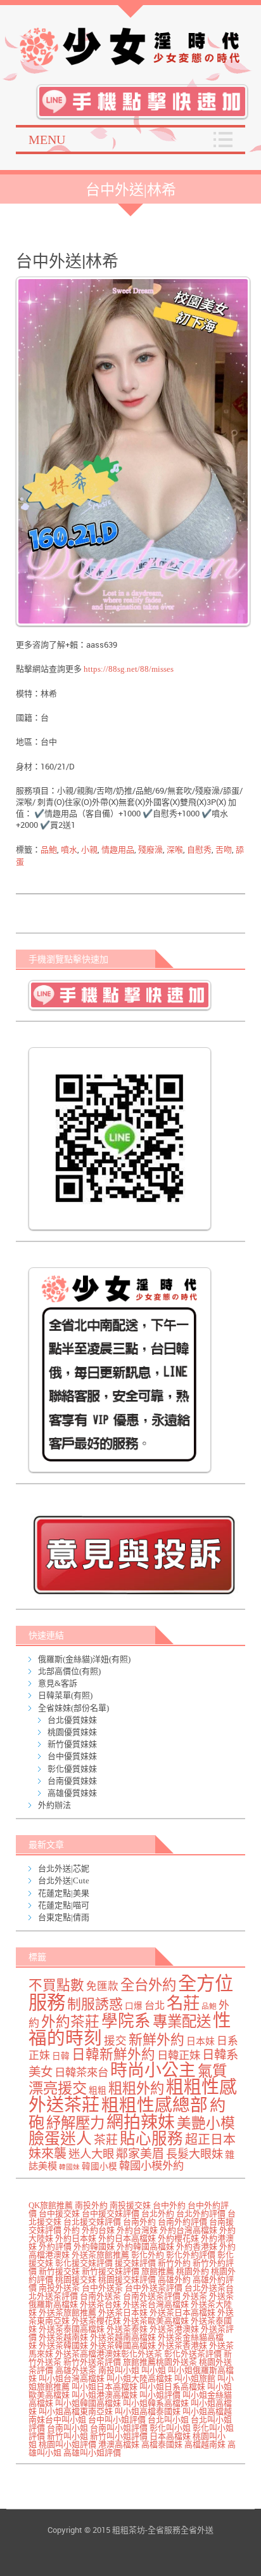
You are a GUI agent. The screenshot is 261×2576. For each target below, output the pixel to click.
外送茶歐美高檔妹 (156, 2321)
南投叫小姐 (119, 2370)
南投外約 (91, 2205)
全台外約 (148, 1985)
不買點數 (56, 1985)
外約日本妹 (76, 2238)
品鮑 (49, 850)
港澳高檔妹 (119, 2444)
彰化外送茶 (142, 2354)
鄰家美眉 (140, 2154)
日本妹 (201, 2041)
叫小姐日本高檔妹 (105, 2387)
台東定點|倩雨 (64, 1917)
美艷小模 (206, 2123)
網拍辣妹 (141, 2122)
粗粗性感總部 (155, 2105)
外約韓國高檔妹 (145, 2246)
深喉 (175, 850)
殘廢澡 (150, 850)
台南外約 (139, 2222)
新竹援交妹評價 (111, 2271)
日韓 (61, 2056)
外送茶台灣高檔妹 (156, 2304)
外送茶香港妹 (182, 2345)
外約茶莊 (70, 2022)
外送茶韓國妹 (63, 2345)
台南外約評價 (182, 2222)
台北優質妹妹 (72, 1720)
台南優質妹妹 (72, 1781)
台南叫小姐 (67, 2428)
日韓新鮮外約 (113, 2055)
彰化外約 (148, 2255)
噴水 (69, 850)
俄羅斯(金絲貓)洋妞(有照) (84, 1659)
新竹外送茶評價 (92, 2362)
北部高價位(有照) (69, 1671)
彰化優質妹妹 (72, 1769)
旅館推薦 (158, 2271)
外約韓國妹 (94, 2246)
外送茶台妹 (100, 2304)
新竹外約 (174, 2263)
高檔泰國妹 (162, 2444)
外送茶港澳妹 (174, 2329)
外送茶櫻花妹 (96, 2321)
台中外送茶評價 (154, 2288)
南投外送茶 (59, 2288)
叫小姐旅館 (195, 2378)
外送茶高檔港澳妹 (88, 2354)
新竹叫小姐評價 (119, 2436)
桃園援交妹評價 (127, 2279)
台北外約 (158, 2213)
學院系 (126, 2021)
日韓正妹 (179, 2056)
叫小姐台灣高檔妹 (72, 2378)
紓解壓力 (75, 2123)
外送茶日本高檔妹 (182, 2312)
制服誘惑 (95, 2004)
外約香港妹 (197, 2246)
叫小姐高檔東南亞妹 (76, 2411)
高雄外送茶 (76, 2370)
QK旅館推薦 (51, 2205)
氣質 (212, 2071)
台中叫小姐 (66, 2420)
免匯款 (102, 1986)
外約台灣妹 (137, 2230)
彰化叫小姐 (170, 2428)
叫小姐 (154, 2370)
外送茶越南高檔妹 (123, 2337)
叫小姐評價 (160, 2395)
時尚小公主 (153, 2070)
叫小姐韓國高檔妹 (88, 2403)
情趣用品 (118, 850)
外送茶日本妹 (123, 2312)
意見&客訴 (58, 1683)
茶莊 (106, 2140)
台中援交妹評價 (111, 2213)
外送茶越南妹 (63, 2337)
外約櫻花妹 (178, 2238)
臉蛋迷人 (60, 2139)
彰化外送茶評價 (193, 2354)
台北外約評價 (201, 2213)
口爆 (134, 2006)
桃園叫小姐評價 (67, 2444)
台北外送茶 (205, 2288)
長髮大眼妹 (194, 2154)
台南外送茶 (100, 2296)
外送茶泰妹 (127, 2329)
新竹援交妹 (59, 2271)
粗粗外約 (136, 2089)
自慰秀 (199, 850)
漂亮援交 (58, 2088)
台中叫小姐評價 (117, 2420)
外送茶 (195, 2296)
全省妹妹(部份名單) (73, 1708)
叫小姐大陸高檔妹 (139, 2378)
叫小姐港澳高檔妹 (105, 2395)
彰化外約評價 (191, 2255)
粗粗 (98, 2090)
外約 (72, 2230)
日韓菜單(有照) (65, 1695)
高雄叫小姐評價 (92, 2453)
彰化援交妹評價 (84, 2263)
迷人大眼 (91, 2154)
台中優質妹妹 (72, 1756)
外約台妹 (98, 2230)
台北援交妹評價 (92, 2222)
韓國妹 (69, 2167)
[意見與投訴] (134, 1554)
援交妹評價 (135, 2263)
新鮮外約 (156, 2040)
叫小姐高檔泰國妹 (148, 2411)
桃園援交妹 (76, 2279)
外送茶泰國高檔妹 (72, 2329)
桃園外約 (193, 2271)
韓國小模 (99, 2167)
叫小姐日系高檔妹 (172, 2387)
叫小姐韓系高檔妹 (156, 2403)
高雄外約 (174, 2279)
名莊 (183, 2003)
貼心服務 (151, 2139)
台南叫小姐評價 (119, 2428)
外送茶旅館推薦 (100, 2255)
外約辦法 (54, 1805)
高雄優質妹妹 (72, 1793)
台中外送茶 (102, 2288)
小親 (89, 850)
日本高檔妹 (170, 2436)
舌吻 (224, 850)
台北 (155, 2006)
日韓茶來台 (81, 2073)
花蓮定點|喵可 (64, 1905)
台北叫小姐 (168, 2420)
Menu (47, 140)
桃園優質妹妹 (72, 1732)
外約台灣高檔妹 (188, 2230)
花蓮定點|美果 (64, 1893)
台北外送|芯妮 (64, 1868)
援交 (115, 2041)
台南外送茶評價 (152, 2296)
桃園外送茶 (176, 2362)
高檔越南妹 (205, 2444)
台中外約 (169, 2205)
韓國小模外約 (151, 2166)
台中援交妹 (59, 2213)
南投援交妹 (130, 2205)
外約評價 (55, 2246)
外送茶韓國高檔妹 (123, 2345)
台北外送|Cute (64, 1880)
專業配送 (182, 2022)
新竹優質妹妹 (72, 1744)
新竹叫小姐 (67, 2436)
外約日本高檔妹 (127, 2238)
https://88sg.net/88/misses (128, 669)
